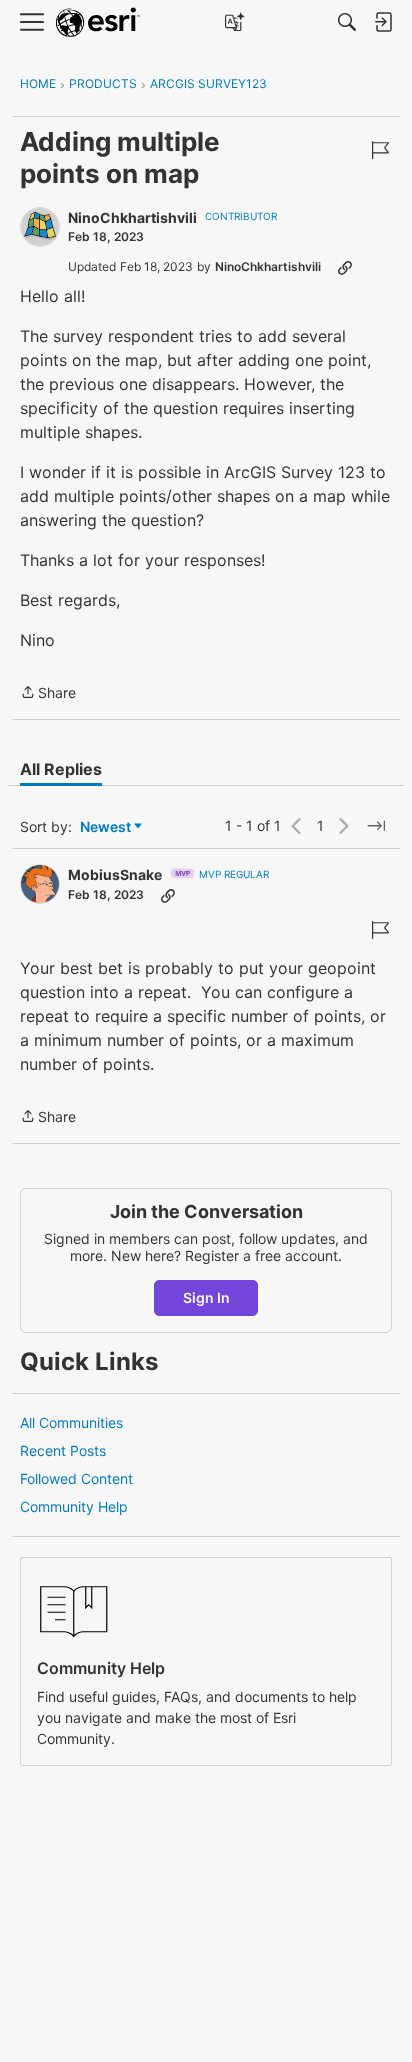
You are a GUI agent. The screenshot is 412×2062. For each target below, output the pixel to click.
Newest (105, 827)
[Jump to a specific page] (376, 826)
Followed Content (76, 1478)
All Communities (71, 1422)
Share (48, 694)
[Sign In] (383, 22)
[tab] (61, 769)
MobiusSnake (115, 874)
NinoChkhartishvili (132, 217)
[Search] (347, 22)
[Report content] (380, 150)
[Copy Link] (345, 267)
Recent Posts (63, 1450)
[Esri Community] (98, 22)
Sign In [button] (206, 1297)
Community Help (74, 1506)
